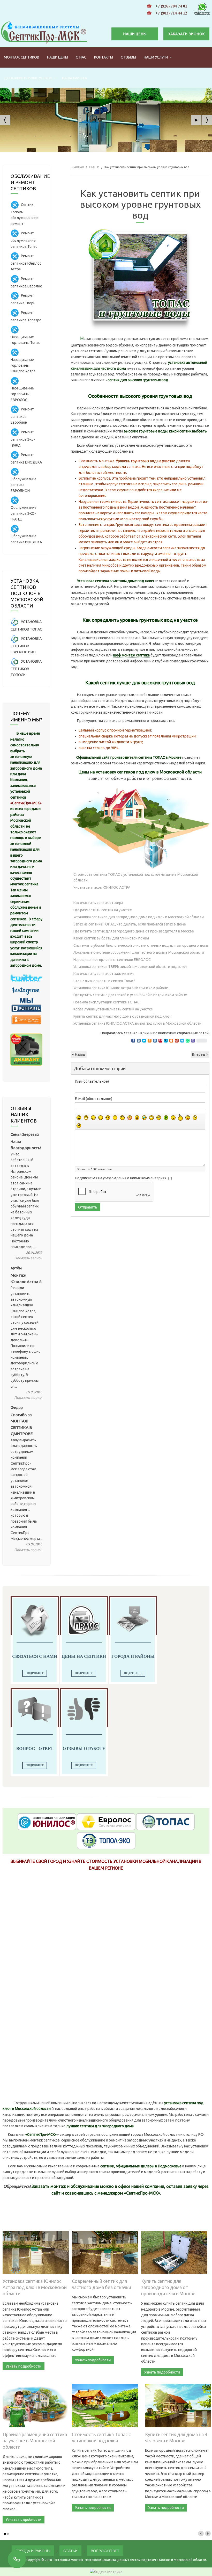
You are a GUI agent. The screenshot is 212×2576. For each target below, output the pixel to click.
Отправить (88, 1207)
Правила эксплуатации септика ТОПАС (107, 1002)
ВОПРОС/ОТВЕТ (105, 2551)
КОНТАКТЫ (104, 57)
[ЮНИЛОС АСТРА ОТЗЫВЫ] (47, 1821)
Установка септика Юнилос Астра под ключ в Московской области (35, 2287)
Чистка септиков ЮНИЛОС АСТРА (102, 887)
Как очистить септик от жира (98, 903)
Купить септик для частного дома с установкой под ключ (122, 1016)
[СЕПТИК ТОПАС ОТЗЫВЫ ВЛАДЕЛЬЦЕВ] (165, 1821)
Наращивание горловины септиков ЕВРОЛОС (112, 960)
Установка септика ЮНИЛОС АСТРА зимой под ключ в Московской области (137, 1023)
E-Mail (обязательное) (94, 1099)
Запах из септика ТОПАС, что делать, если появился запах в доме (130, 924)
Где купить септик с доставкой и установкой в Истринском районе (130, 995)
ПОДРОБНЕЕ (35, 1673)
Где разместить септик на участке (103, 910)
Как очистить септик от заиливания (104, 974)
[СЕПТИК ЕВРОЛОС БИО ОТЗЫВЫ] (106, 1821)
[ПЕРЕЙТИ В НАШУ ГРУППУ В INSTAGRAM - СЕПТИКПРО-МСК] (26, 991)
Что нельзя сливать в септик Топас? (104, 981)
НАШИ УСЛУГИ (156, 57)
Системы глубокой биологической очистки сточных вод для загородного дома (141, 945)
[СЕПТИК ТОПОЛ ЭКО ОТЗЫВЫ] (106, 1840)
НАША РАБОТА (74, 78)
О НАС (81, 57)
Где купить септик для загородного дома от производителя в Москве (134, 931)
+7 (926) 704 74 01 (171, 6)
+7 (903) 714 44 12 (171, 13)
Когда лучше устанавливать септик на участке (113, 1009)
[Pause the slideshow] (196, 120)
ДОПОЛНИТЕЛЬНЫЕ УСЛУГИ (28, 78)
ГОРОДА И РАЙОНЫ (33, 2551)
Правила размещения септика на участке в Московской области (35, 2441)
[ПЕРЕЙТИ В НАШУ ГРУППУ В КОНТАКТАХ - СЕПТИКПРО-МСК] (26, 1005)
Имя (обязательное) (92, 1081)
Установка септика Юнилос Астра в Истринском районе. (121, 988)
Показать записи (28, 1258)
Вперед (199, 1054)
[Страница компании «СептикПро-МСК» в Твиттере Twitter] (26, 977)
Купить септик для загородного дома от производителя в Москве (168, 2287)
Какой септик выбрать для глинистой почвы (111, 938)
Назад (80, 1054)
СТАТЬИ (94, 167)
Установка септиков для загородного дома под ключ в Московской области (139, 917)
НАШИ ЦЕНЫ (135, 34)
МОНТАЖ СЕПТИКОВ (22, 57)
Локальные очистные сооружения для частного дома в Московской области (139, 952)
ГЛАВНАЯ (77, 167)
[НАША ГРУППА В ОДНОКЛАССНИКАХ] (26, 1019)
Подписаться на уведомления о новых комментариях (121, 1178)
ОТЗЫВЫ (128, 57)
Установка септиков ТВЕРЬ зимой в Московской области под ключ (130, 967)
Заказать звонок (186, 34)
